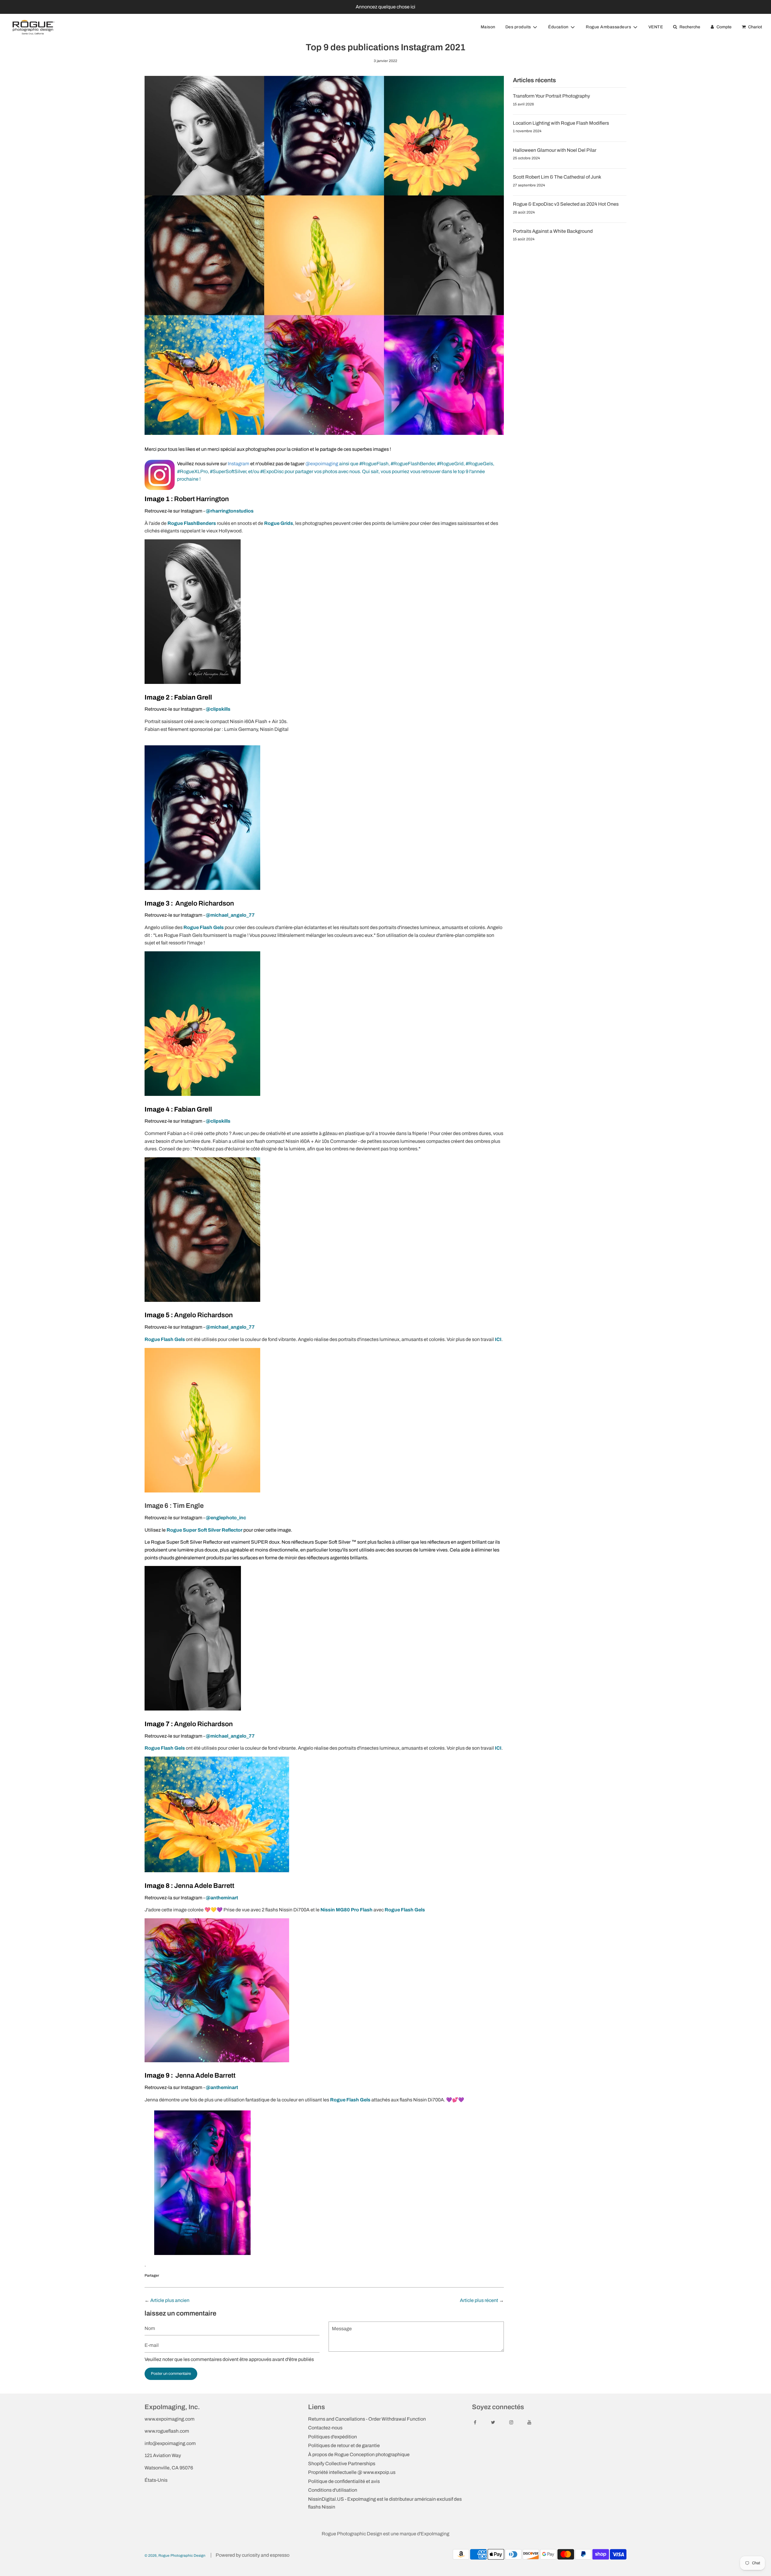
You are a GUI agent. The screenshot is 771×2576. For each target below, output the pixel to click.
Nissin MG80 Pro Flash (346, 1910)
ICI (498, 1339)
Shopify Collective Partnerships (342, 2464)
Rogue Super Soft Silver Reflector (204, 1530)
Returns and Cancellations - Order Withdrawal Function (367, 2419)
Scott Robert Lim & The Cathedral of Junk (557, 177)
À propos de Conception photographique (359, 2454)
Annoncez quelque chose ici (385, 7)
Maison (488, 27)
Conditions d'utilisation (333, 2490)
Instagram (239, 464)
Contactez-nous (325, 2428)
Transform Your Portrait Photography (551, 96)
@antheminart (222, 1898)
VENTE (656, 27)
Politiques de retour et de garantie (344, 2445)
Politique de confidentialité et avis (344, 2481)
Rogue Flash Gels (204, 927)
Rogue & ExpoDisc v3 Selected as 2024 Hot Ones (566, 204)
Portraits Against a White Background (553, 231)
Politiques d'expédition (332, 2437)
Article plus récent (479, 2300)
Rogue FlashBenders (192, 523)
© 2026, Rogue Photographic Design (175, 2556)
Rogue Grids (279, 523)
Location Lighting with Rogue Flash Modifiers (561, 123)
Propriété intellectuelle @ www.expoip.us (352, 2472)
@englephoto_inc (226, 1518)
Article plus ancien (170, 2300)
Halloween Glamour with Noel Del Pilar (555, 150)
